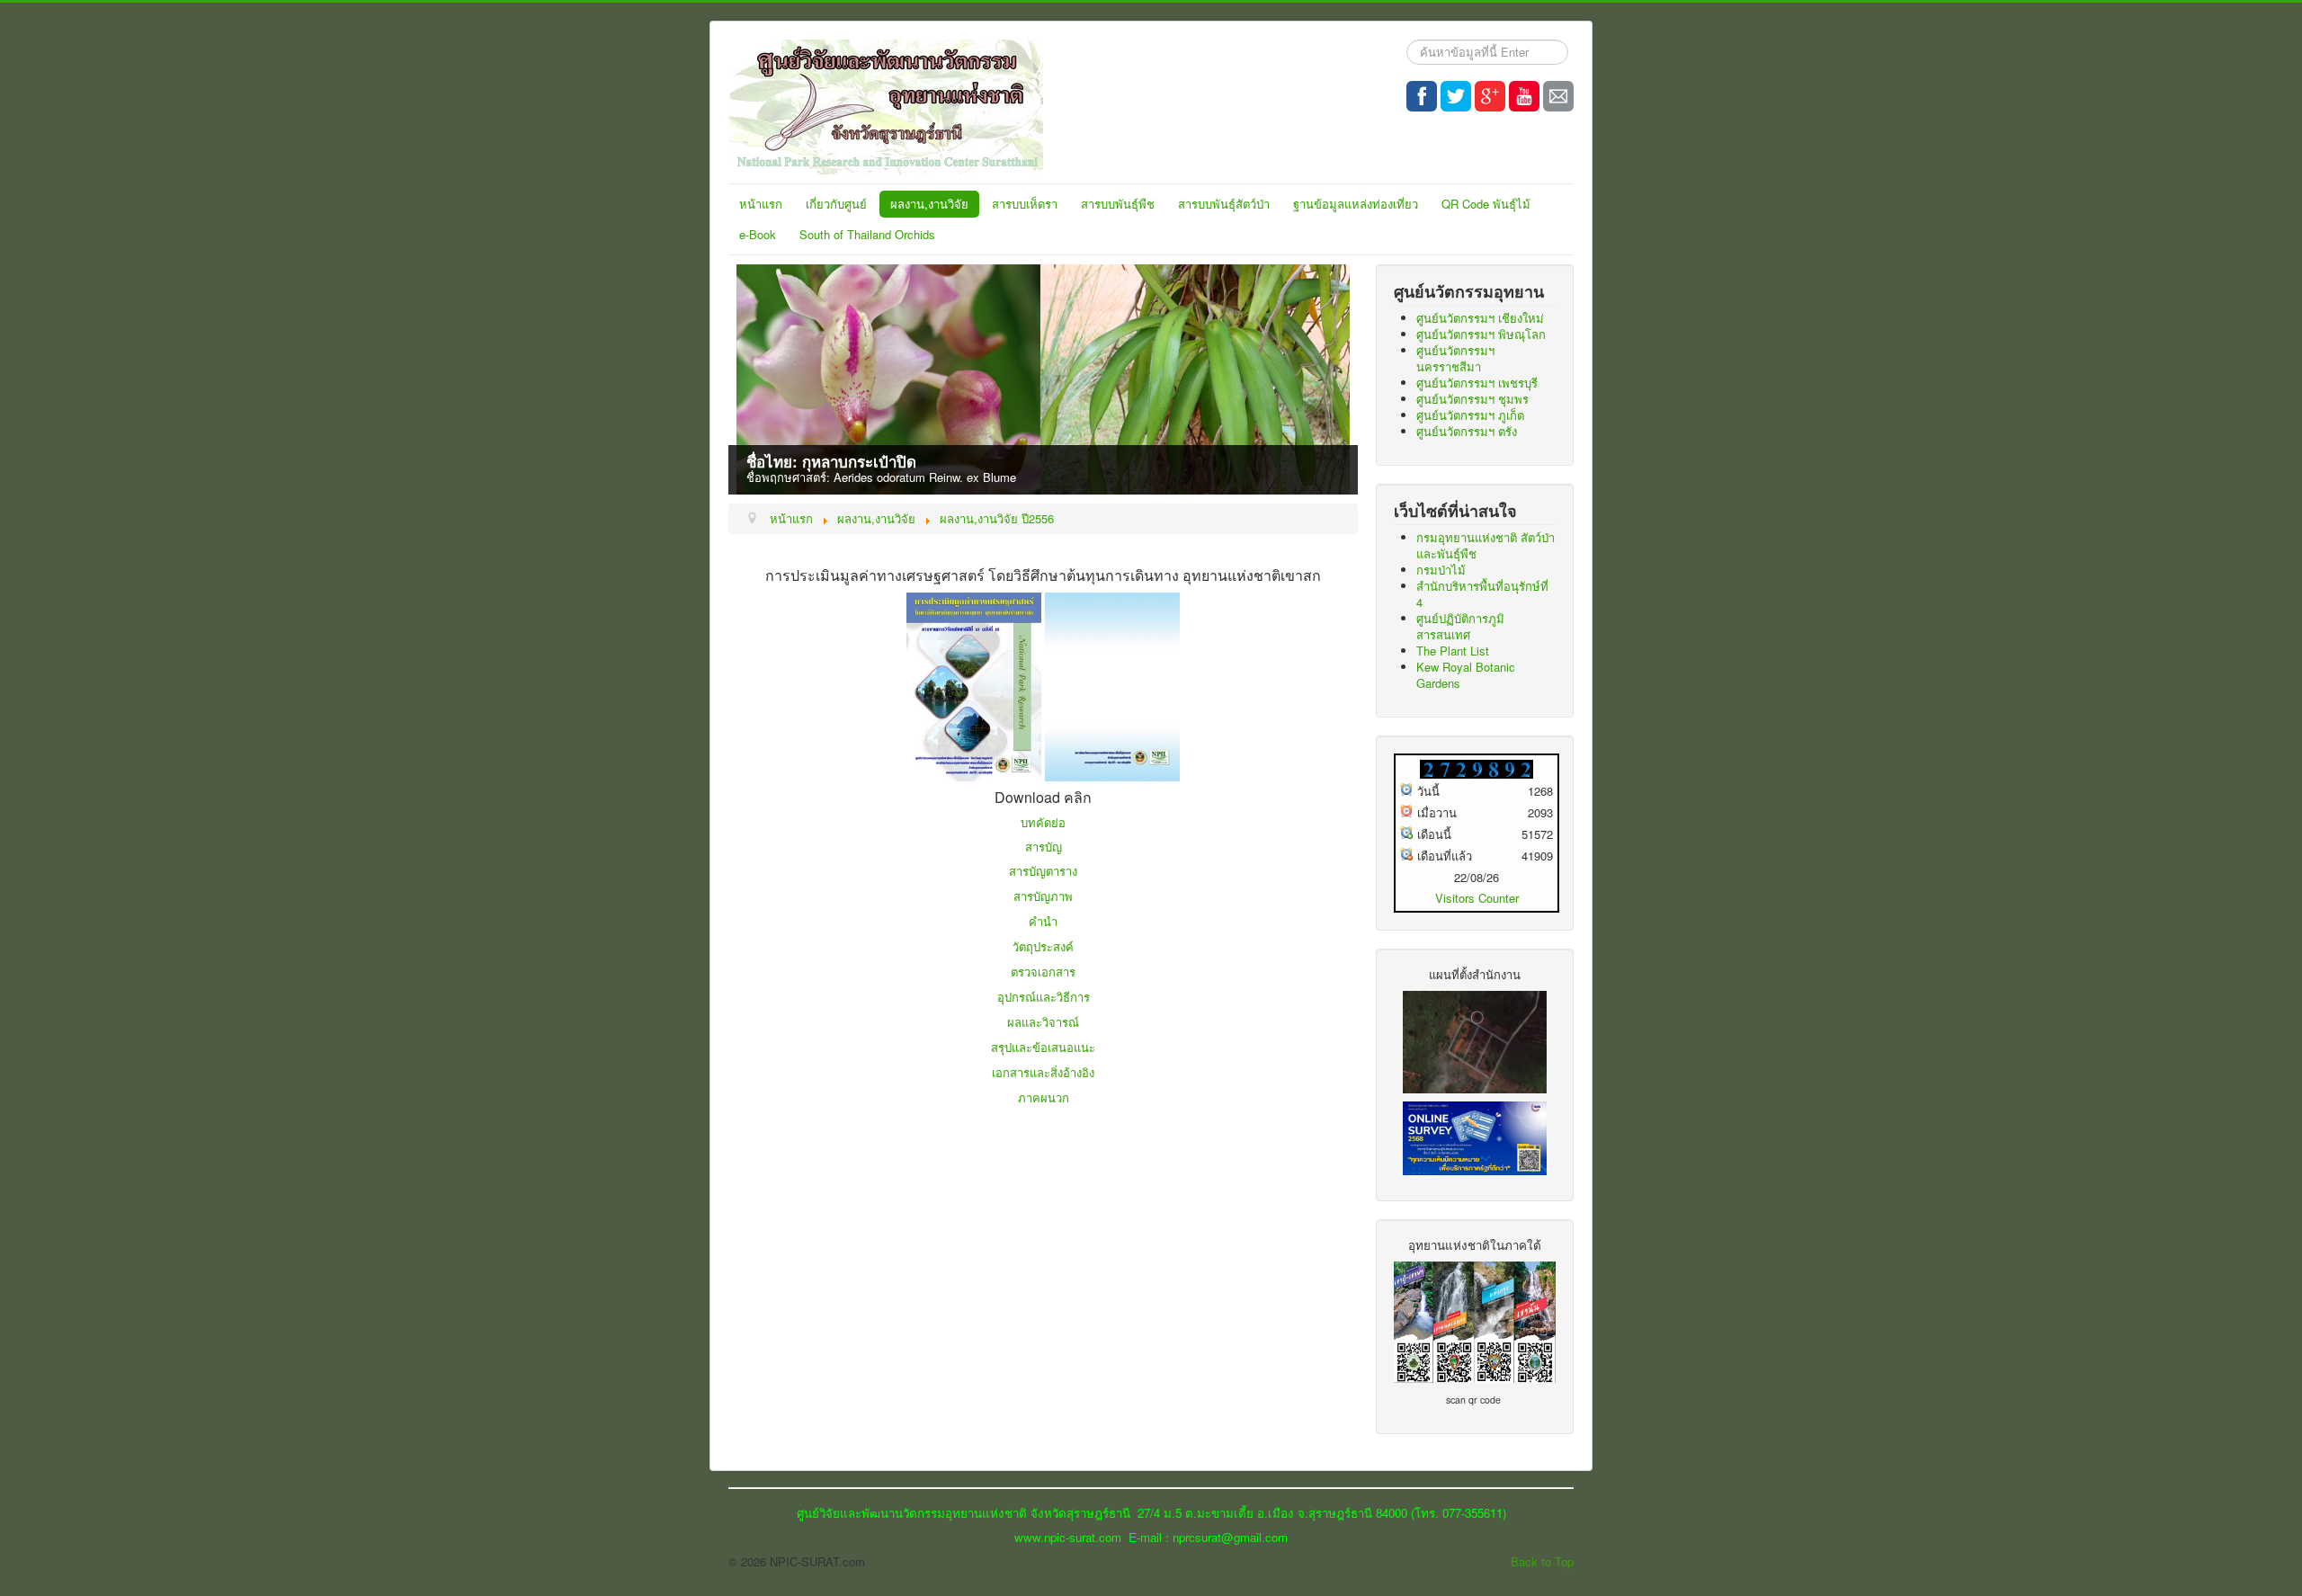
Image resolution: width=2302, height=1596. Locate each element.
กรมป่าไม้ (1441, 570)
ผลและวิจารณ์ (1043, 1022)
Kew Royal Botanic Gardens (1466, 675)
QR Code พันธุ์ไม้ (1486, 204)
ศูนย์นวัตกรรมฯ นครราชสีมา (1455, 358)
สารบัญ (1044, 847)
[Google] (1490, 96)
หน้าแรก (761, 204)
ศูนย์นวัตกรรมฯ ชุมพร (1472, 399)
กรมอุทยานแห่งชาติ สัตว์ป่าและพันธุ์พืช (1486, 545)
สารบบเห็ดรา (1025, 204)
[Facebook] (1422, 96)
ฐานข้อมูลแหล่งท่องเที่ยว (1356, 204)
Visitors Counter (1477, 898)
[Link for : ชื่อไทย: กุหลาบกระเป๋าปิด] (1043, 379)
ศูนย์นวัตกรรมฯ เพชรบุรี (1477, 383)
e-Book (758, 234)
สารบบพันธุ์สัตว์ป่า (1224, 204)
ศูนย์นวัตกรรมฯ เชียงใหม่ (1480, 318)
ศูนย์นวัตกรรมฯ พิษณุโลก (1481, 334)
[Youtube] (1524, 96)
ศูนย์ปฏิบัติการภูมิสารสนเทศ (1460, 626)
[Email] (1558, 96)
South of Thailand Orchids (867, 234)
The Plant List (1453, 651)
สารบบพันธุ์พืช (1118, 204)
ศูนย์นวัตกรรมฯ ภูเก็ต (1470, 415)
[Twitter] (1456, 96)
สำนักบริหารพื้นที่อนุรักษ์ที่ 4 (1482, 594)
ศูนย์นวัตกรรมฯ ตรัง (1467, 431)
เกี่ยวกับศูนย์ (836, 204)
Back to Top (1542, 1561)
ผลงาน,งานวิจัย (929, 204)
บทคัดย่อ (1043, 822)
